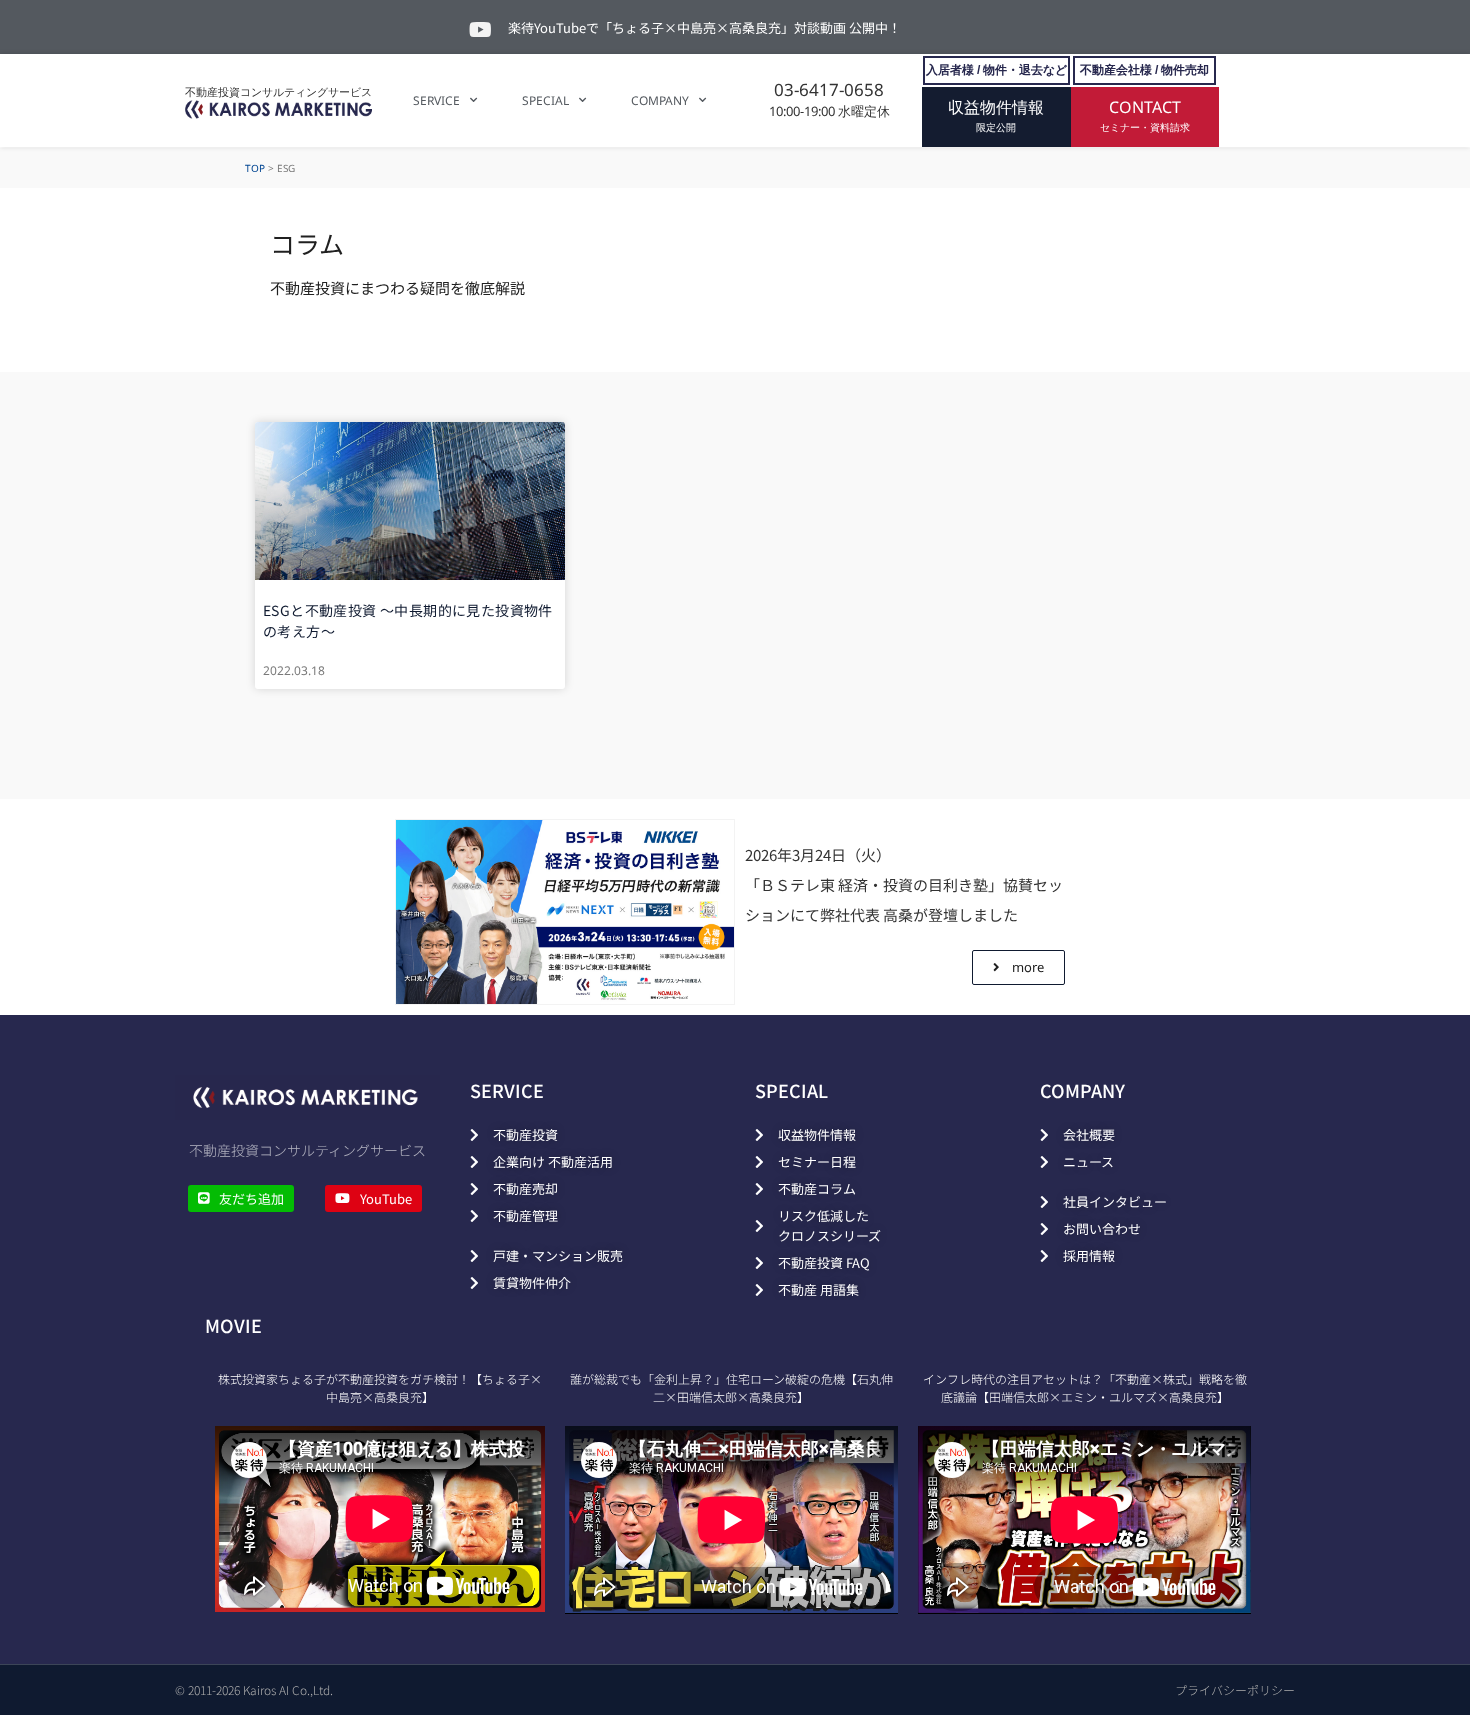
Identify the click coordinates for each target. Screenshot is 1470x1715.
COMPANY (660, 100)
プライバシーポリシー (1235, 1689)
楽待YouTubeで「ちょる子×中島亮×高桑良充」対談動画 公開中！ (704, 27)
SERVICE (436, 100)
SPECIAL (545, 100)
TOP (255, 168)
